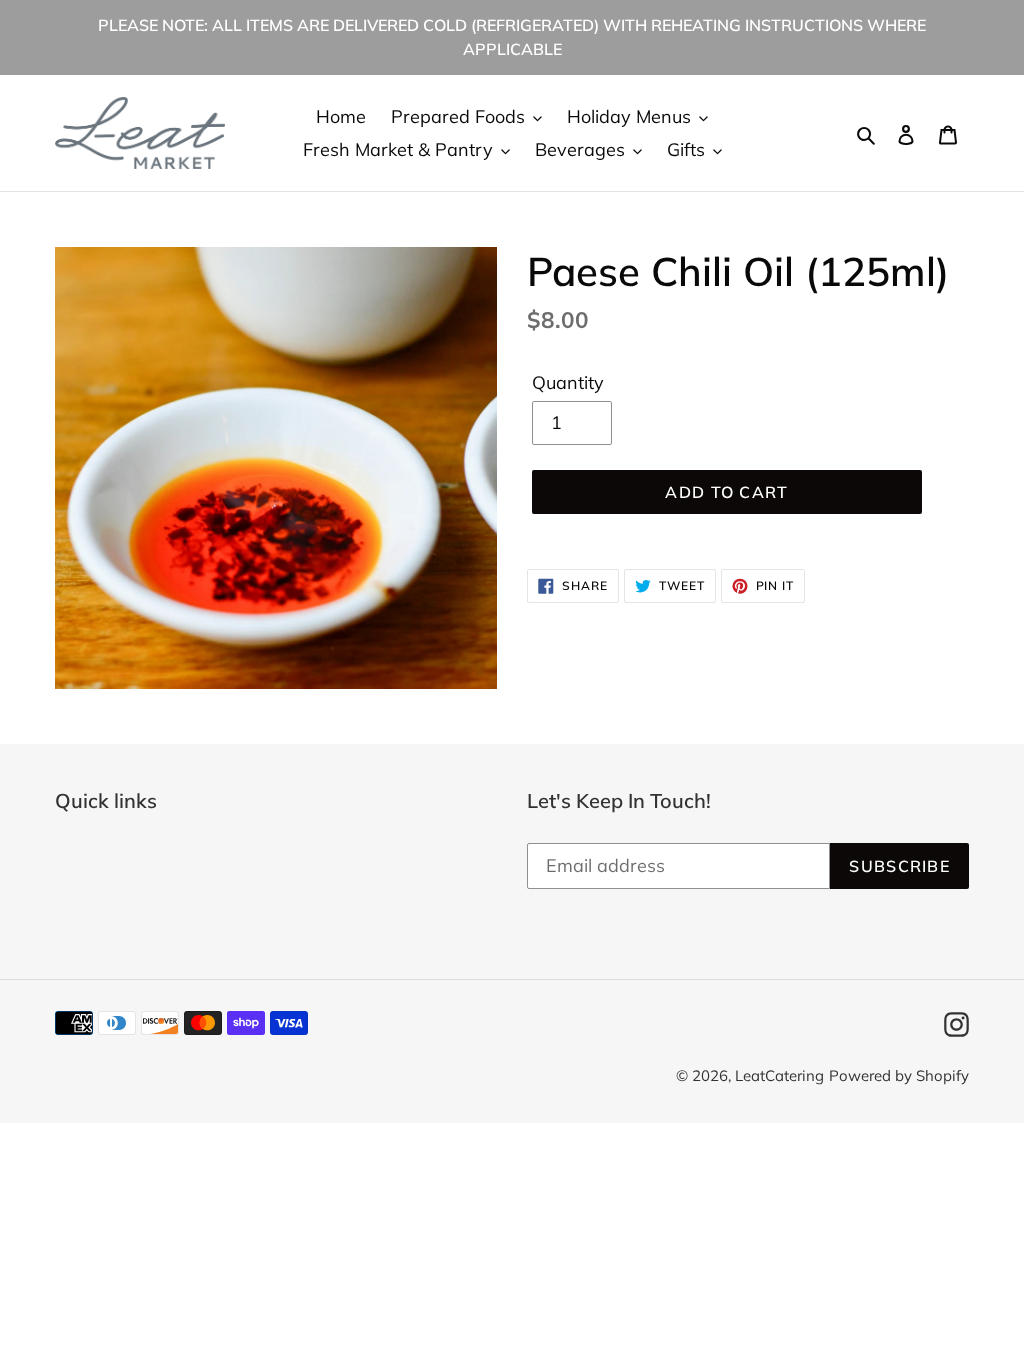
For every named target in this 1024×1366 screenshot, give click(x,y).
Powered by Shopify (899, 1075)
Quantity (568, 382)
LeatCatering (779, 1075)
